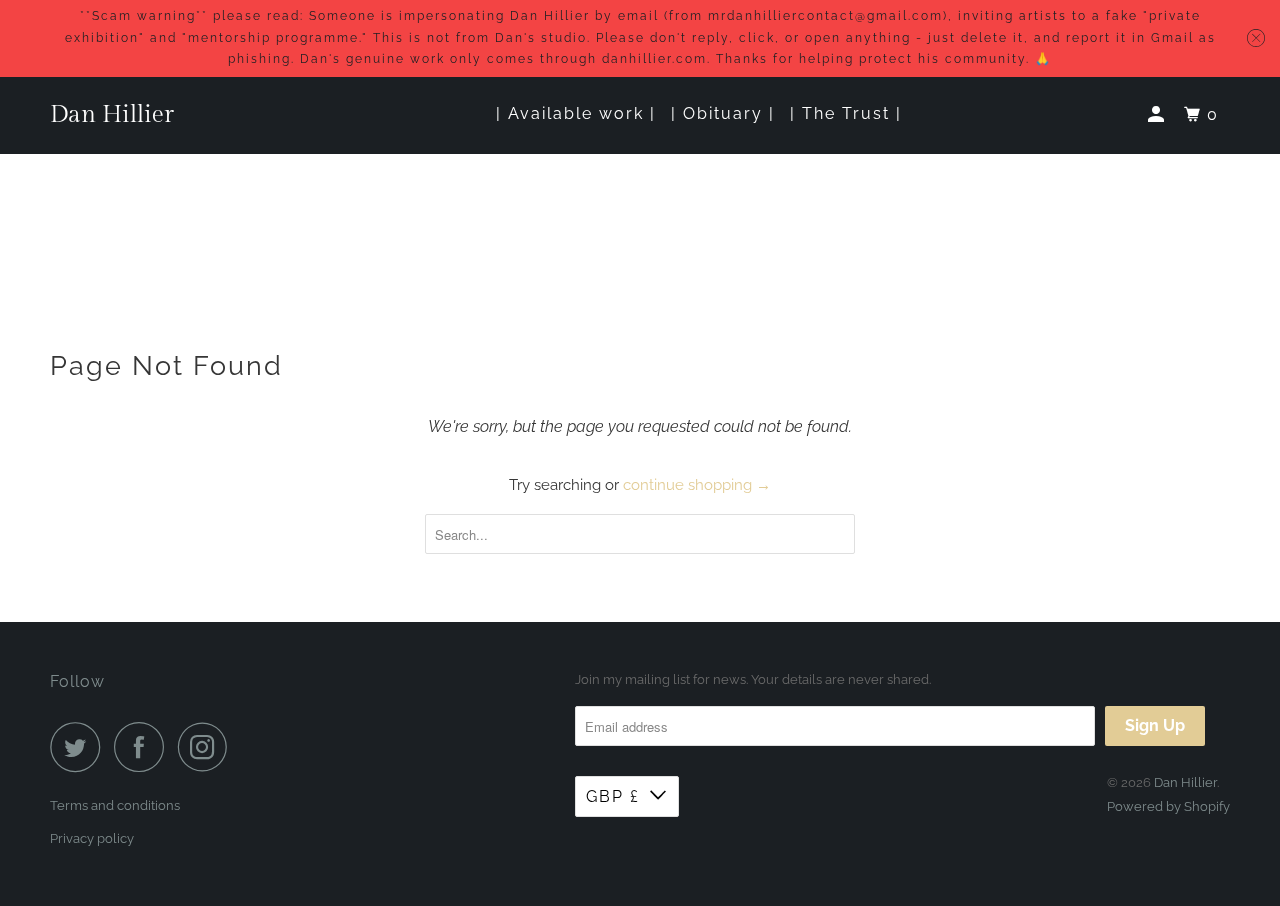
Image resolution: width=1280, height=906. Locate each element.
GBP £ (613, 796)
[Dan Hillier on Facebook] (144, 747)
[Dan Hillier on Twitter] (80, 747)
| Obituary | (723, 113)
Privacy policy (92, 838)
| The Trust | (846, 113)
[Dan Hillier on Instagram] (208, 747)
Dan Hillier (112, 115)
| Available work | (576, 113)
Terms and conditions (115, 805)
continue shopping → (697, 485)
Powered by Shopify (1168, 806)
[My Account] (1158, 115)
